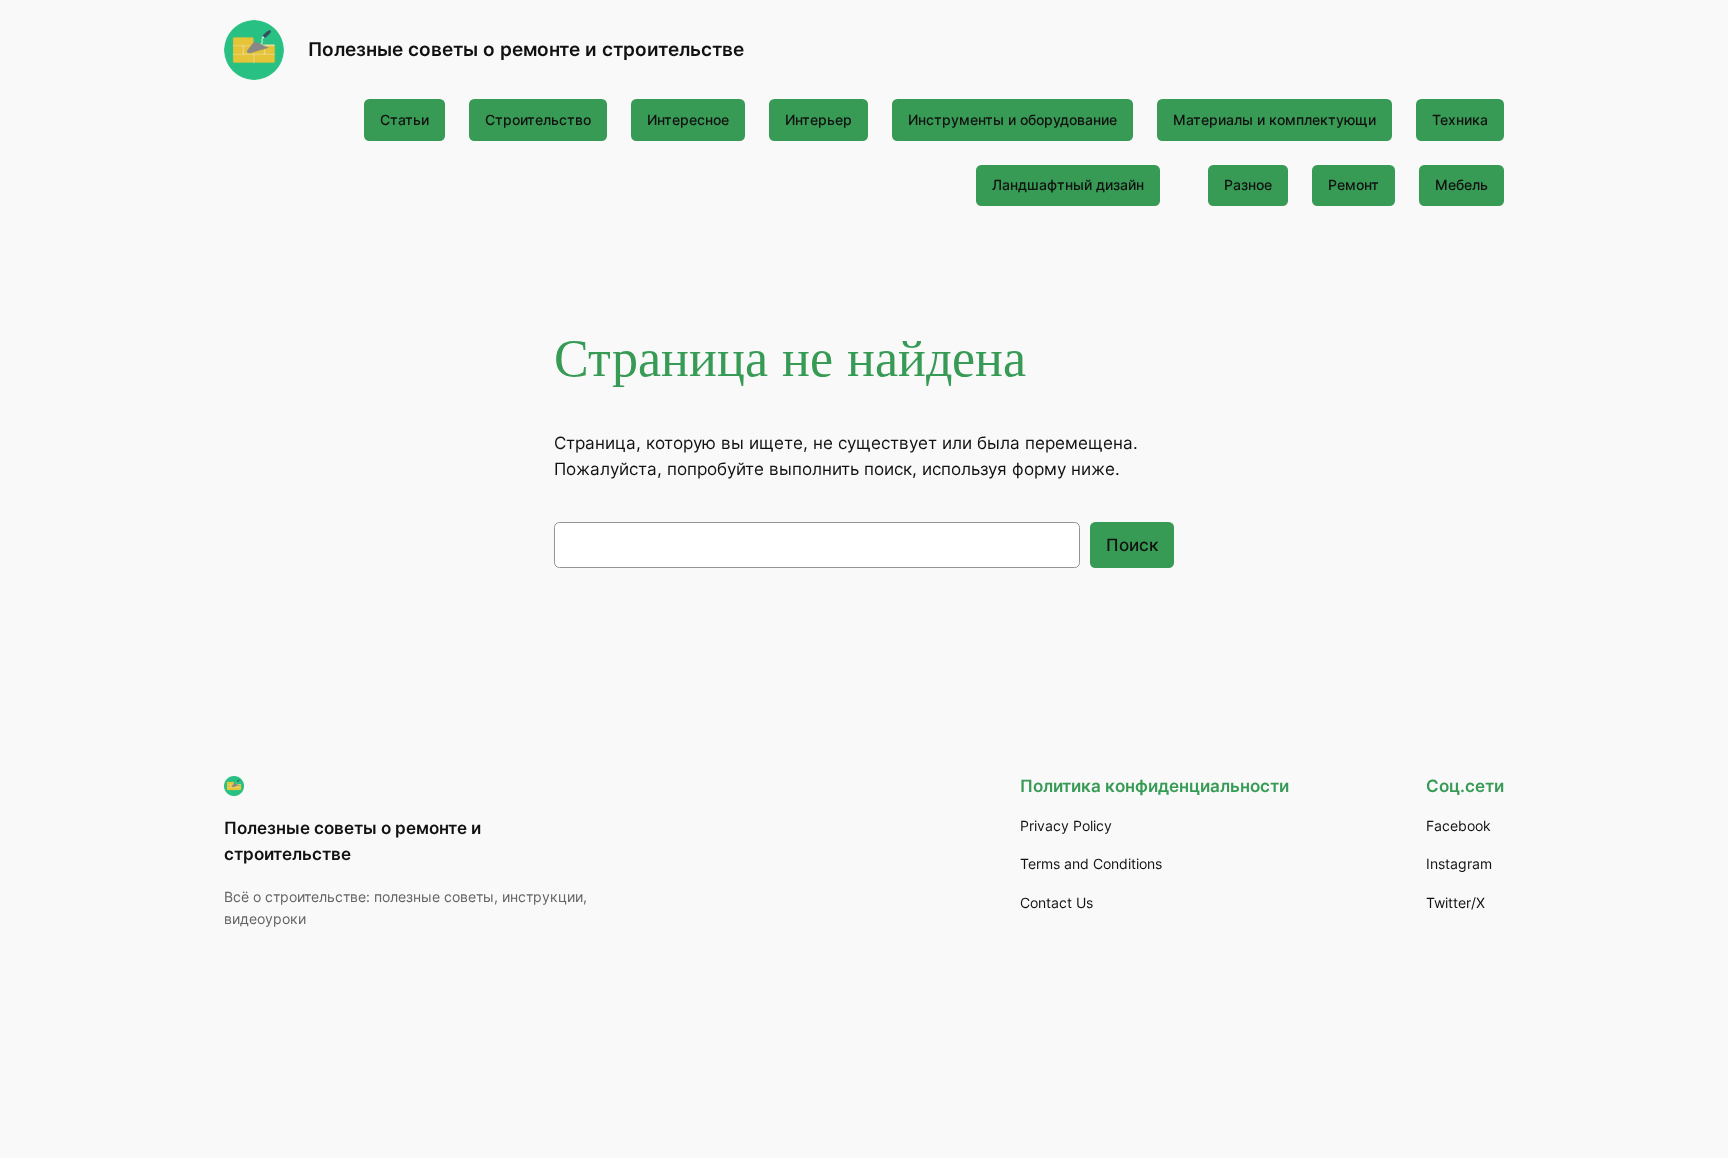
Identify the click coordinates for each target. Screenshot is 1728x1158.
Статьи (404, 119)
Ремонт (1353, 184)
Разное (1248, 184)
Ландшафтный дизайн (1068, 184)
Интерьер (818, 119)
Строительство (538, 119)
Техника (1460, 119)
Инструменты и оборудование (1012, 119)
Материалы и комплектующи (1274, 119)
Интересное (688, 119)
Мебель (1461, 184)
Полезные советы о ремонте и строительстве (526, 49)
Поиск (1132, 545)
